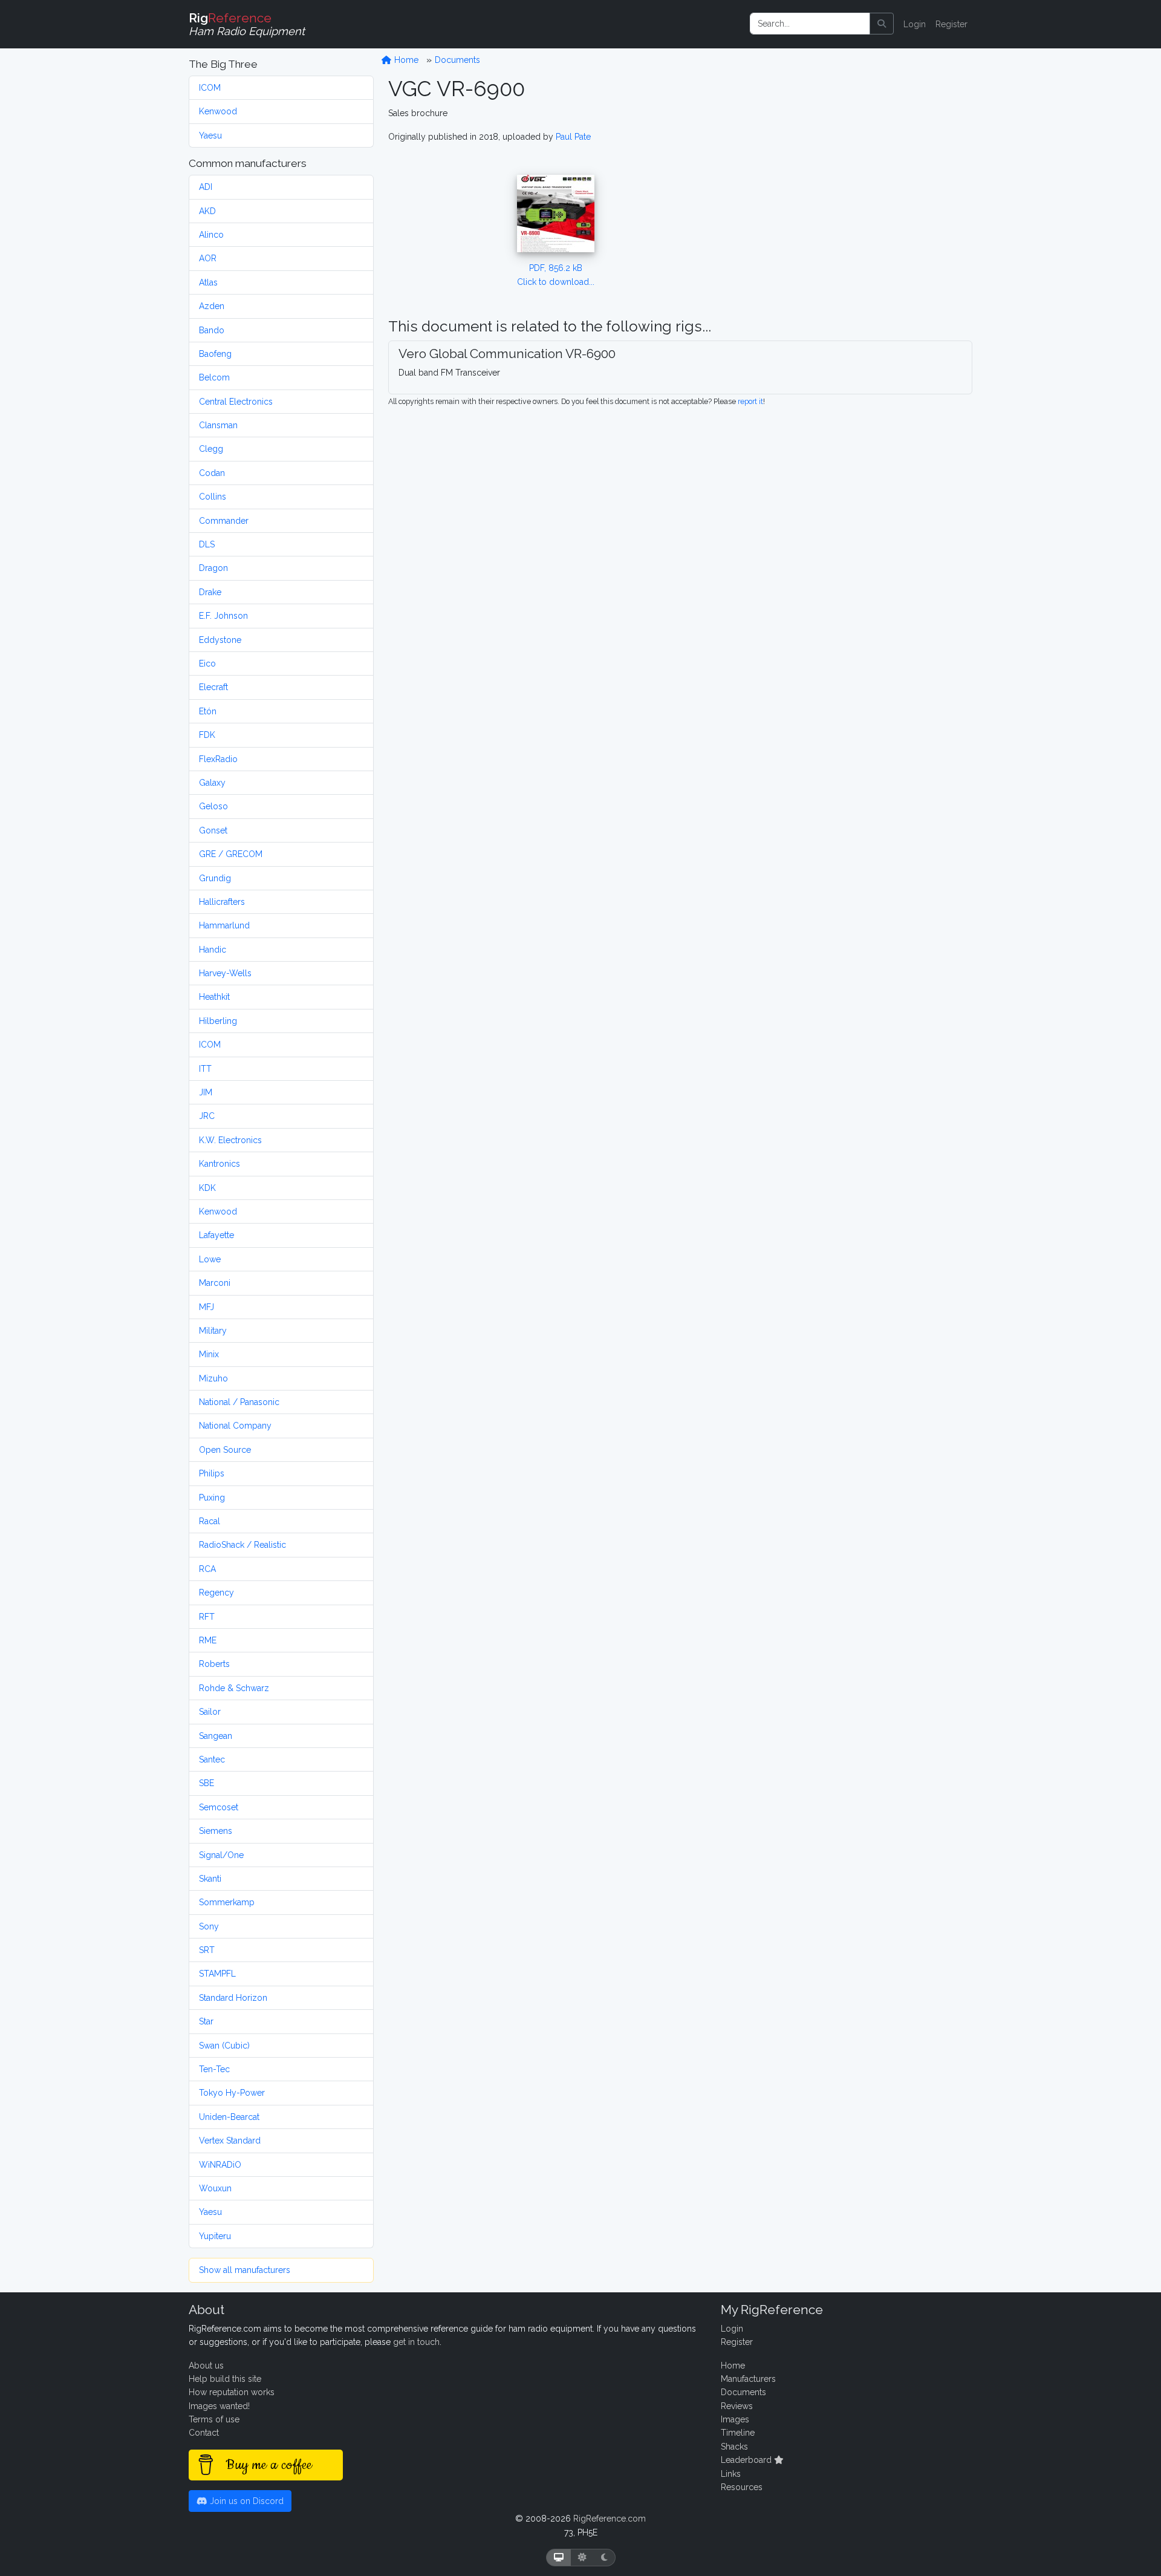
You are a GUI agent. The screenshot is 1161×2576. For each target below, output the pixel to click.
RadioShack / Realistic (242, 1545)
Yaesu (210, 135)
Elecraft (213, 687)
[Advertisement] (855, 191)
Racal (210, 1521)
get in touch (416, 2342)
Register (951, 24)
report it (750, 401)
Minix (209, 1354)
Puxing (212, 1498)
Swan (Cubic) (224, 2046)
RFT (207, 1617)
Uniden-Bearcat (229, 2117)
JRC (207, 1116)
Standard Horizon (233, 1998)
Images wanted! (219, 2406)
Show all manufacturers (245, 2270)
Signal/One (221, 1855)
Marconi (215, 1283)
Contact (204, 2433)
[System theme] (559, 2558)
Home (405, 60)
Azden (212, 306)
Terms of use (214, 2419)
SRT (207, 1950)
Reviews (737, 2406)
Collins (213, 497)
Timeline (738, 2433)
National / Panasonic (239, 1402)
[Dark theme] (604, 2558)
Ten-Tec (214, 2069)
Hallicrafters (222, 902)
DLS (207, 544)
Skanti (210, 1879)
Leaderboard (747, 2460)
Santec (212, 1759)
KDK (207, 1188)
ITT (205, 1069)
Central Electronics (236, 402)
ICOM (210, 88)
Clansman (218, 425)
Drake (210, 592)
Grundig (215, 878)
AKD (207, 211)
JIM (206, 1092)
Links (731, 2474)
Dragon (213, 568)
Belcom (214, 377)
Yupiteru (215, 2236)
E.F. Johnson (223, 616)
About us (206, 2366)
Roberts (214, 1664)
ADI (206, 187)
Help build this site (225, 2379)
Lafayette (216, 1235)
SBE (207, 1783)
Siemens (216, 1831)
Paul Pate (573, 137)
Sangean (216, 1736)
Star (206, 2021)
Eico (207, 664)
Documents (457, 60)
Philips (212, 1473)
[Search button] (882, 24)
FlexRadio (218, 759)
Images (735, 2419)
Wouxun (215, 2188)
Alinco (211, 235)
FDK (207, 735)
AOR (208, 258)
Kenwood (218, 111)
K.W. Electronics (230, 1140)
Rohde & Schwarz (234, 1688)
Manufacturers (748, 2379)
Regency (216, 1593)
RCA (207, 1569)
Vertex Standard (230, 2141)
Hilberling (218, 1021)
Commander (224, 521)
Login (915, 24)
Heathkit (214, 997)
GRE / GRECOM (231, 854)
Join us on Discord (246, 2501)
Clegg (211, 449)
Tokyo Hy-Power (232, 2093)
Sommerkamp (227, 1902)
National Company (235, 1426)
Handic (213, 950)
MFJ (207, 1307)
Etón (208, 711)
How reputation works (232, 2392)
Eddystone (220, 640)
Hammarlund (224, 925)
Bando (212, 330)
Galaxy (212, 783)
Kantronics (220, 1164)
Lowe (210, 1259)
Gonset (213, 830)
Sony (209, 1926)
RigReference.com (610, 2519)
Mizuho (213, 1378)
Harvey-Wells (225, 973)
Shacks (734, 2447)
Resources (742, 2487)
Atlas (208, 282)
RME (208, 1640)
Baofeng (215, 354)
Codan (212, 473)
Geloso (213, 806)
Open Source (225, 1450)
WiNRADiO (220, 2165)
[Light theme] (582, 2558)
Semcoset (219, 1807)
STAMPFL (217, 1974)
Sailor (210, 1712)
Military (213, 1331)
